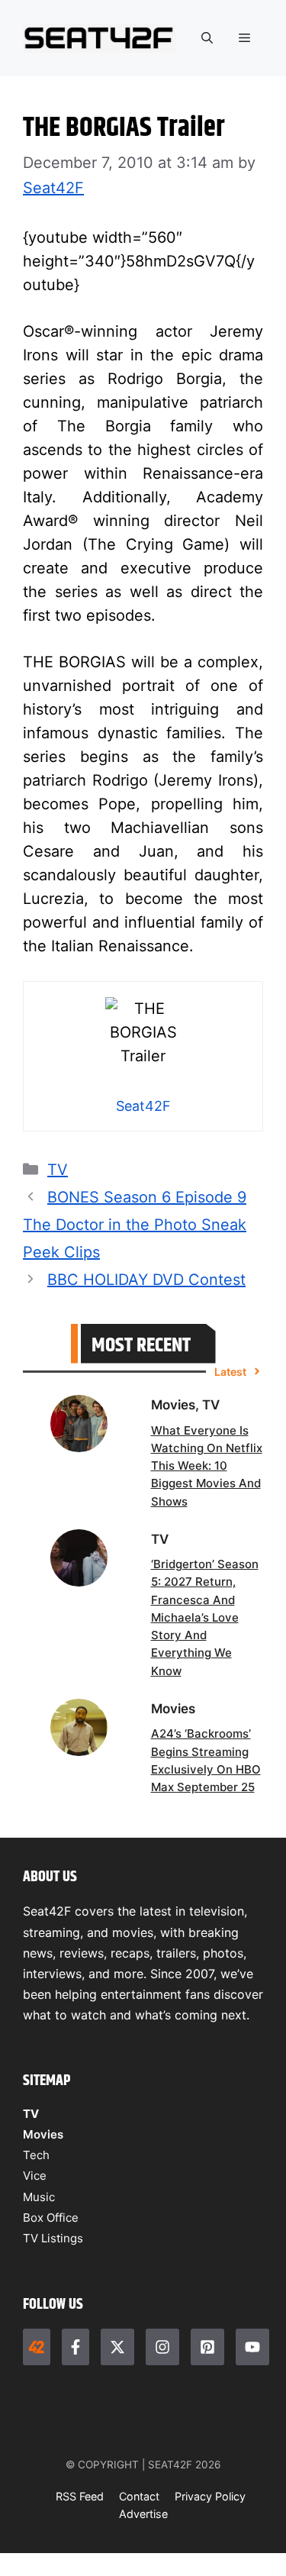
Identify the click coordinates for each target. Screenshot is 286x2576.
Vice (35, 2176)
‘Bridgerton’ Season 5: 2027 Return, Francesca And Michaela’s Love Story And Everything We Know (205, 1617)
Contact (139, 2496)
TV (58, 1170)
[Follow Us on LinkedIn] (207, 2347)
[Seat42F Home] (37, 2347)
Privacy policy (210, 2496)
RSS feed (80, 2496)
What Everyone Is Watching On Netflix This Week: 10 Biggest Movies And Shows (207, 1466)
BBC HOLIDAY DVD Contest (146, 1280)
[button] (207, 38)
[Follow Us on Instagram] (162, 2347)
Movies (43, 2134)
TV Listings (53, 2238)
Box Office (51, 2218)
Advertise (143, 2514)
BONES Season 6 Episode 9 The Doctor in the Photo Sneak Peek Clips (135, 1225)
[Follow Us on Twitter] (117, 2347)
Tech (36, 2155)
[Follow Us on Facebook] (76, 2347)
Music (39, 2197)
